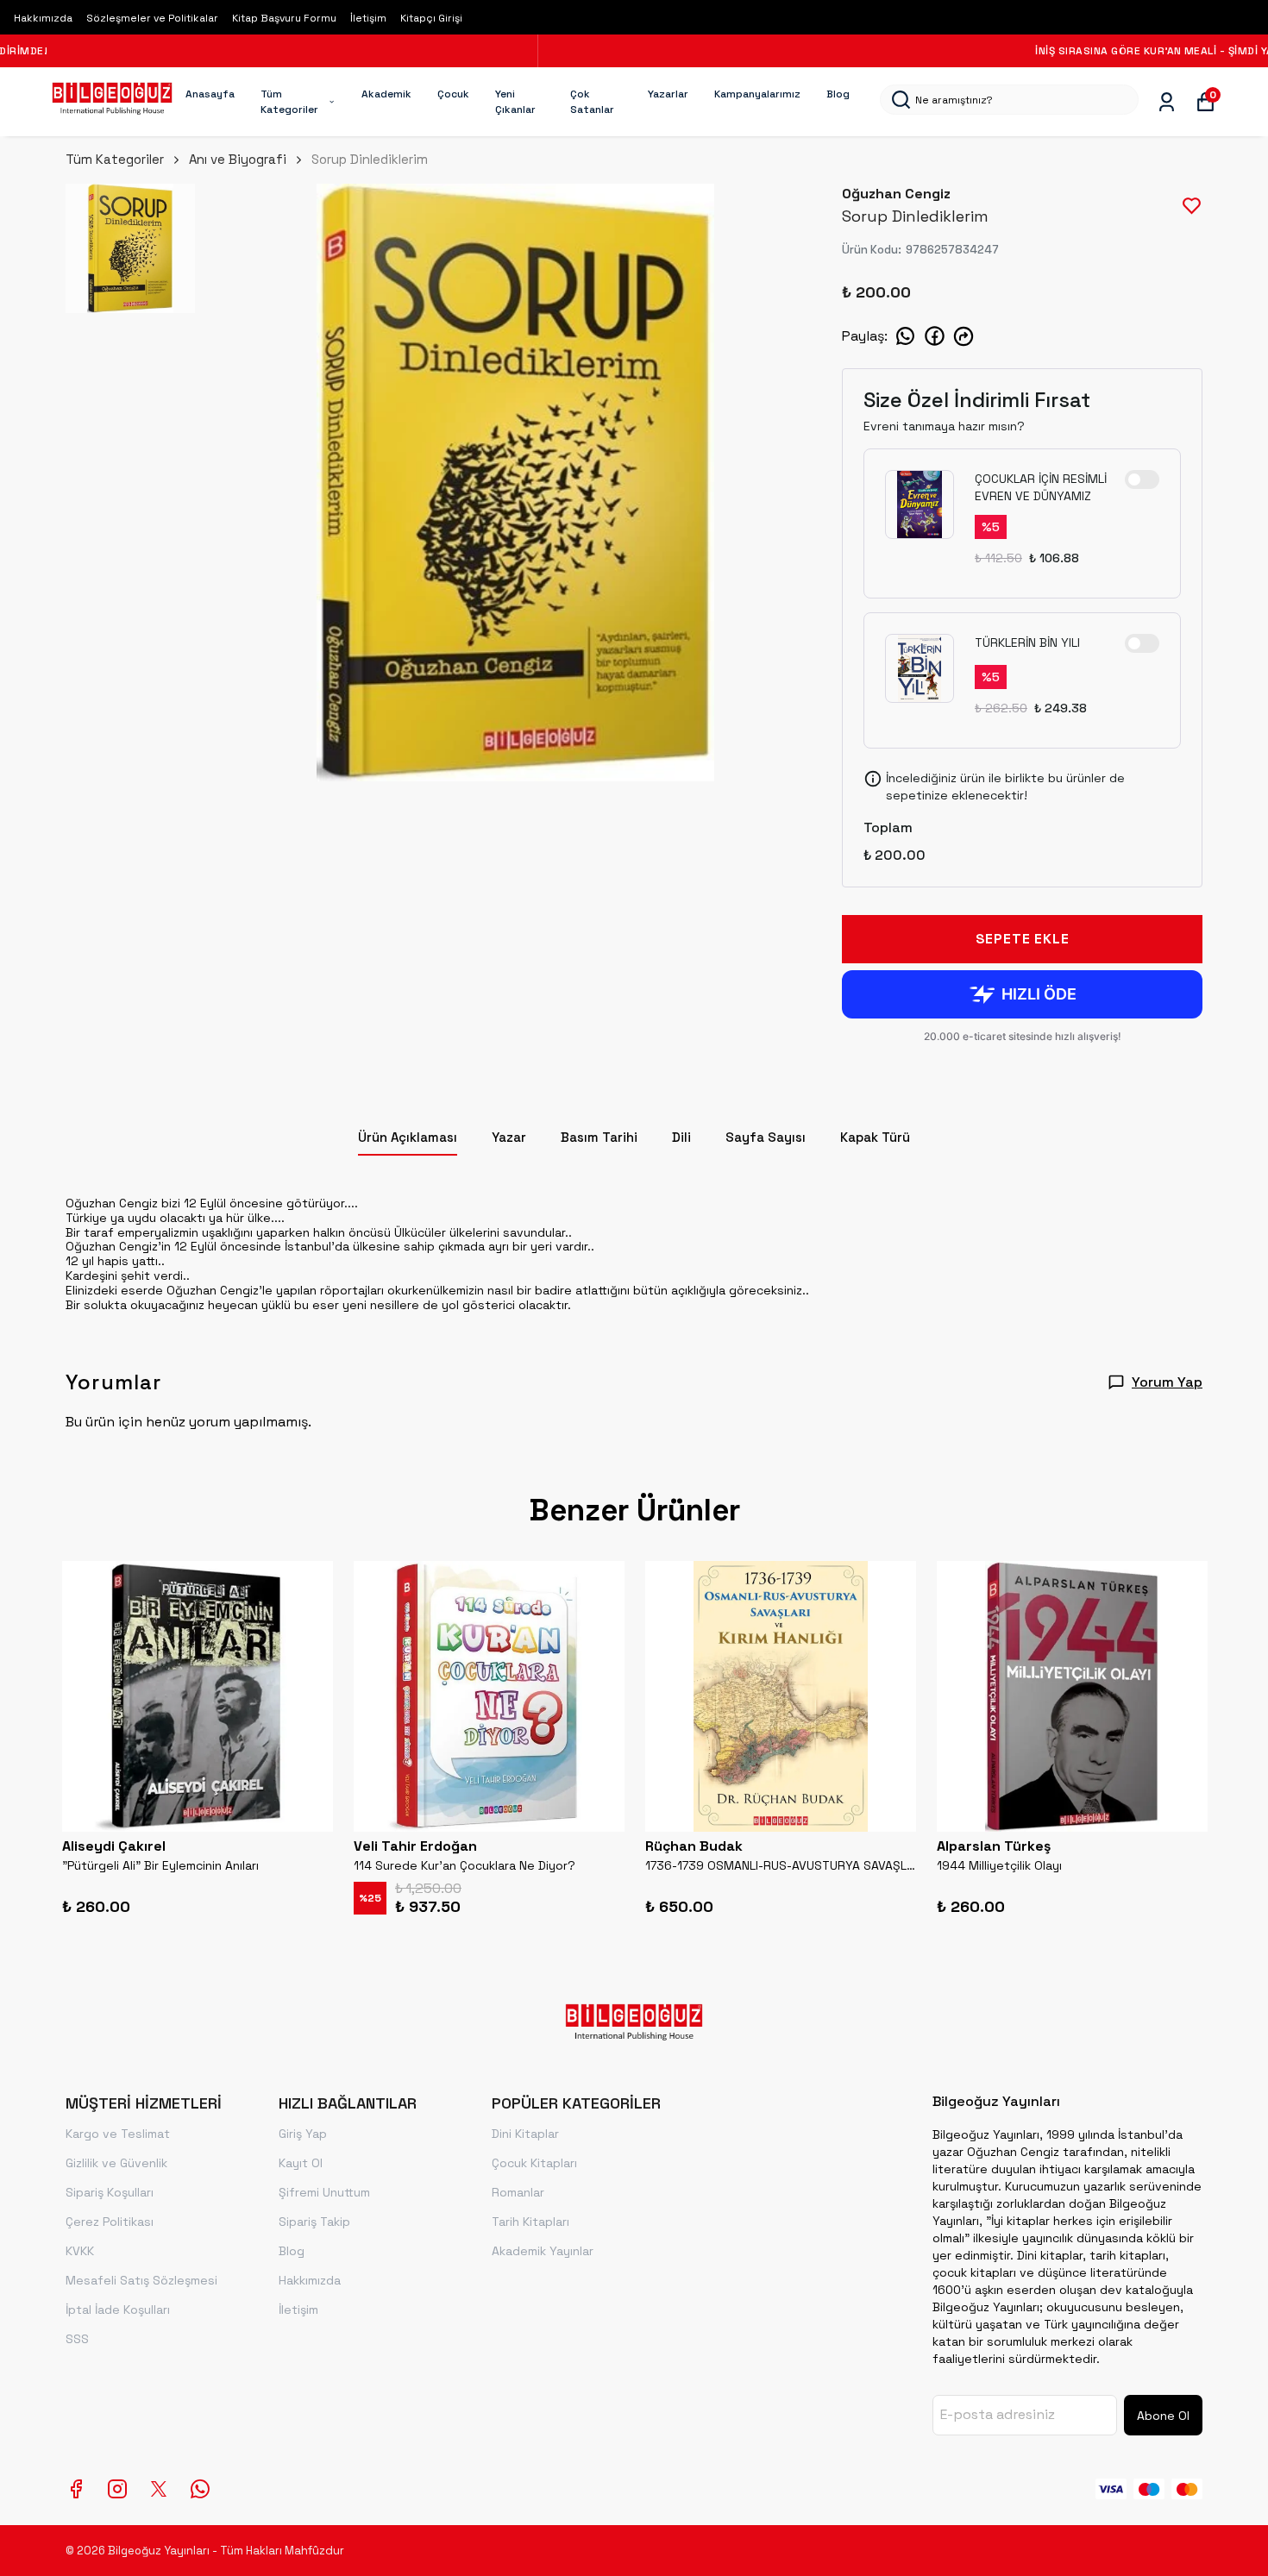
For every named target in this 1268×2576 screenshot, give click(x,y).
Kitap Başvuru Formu (284, 18)
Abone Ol (1163, 2416)
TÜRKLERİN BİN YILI (1027, 642)
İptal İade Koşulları (118, 2310)
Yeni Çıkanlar (515, 102)
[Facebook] (76, 2489)
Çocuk (453, 94)
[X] (159, 2489)
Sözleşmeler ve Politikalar (152, 18)
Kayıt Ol (301, 2163)
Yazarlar (668, 94)
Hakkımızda (43, 18)
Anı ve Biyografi (238, 159)
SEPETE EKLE (1023, 939)
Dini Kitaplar (525, 2134)
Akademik (386, 94)
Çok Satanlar (592, 102)
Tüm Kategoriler (289, 102)
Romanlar (518, 2192)
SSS (77, 2339)
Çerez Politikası (110, 2222)
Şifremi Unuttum (324, 2192)
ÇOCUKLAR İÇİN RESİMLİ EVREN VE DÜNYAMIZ (1041, 487)
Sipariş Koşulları (110, 2192)
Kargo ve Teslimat (118, 2134)
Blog (838, 94)
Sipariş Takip (314, 2222)
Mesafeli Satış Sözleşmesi (141, 2280)
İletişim (368, 18)
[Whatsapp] (200, 2489)
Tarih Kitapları (530, 2222)
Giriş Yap (303, 2134)
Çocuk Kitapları (534, 2163)
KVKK (80, 2251)
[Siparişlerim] (1167, 102)
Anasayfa (210, 94)
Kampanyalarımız (757, 94)
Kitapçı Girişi (431, 18)
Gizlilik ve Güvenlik (116, 2163)
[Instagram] (117, 2489)
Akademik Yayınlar (543, 2251)
